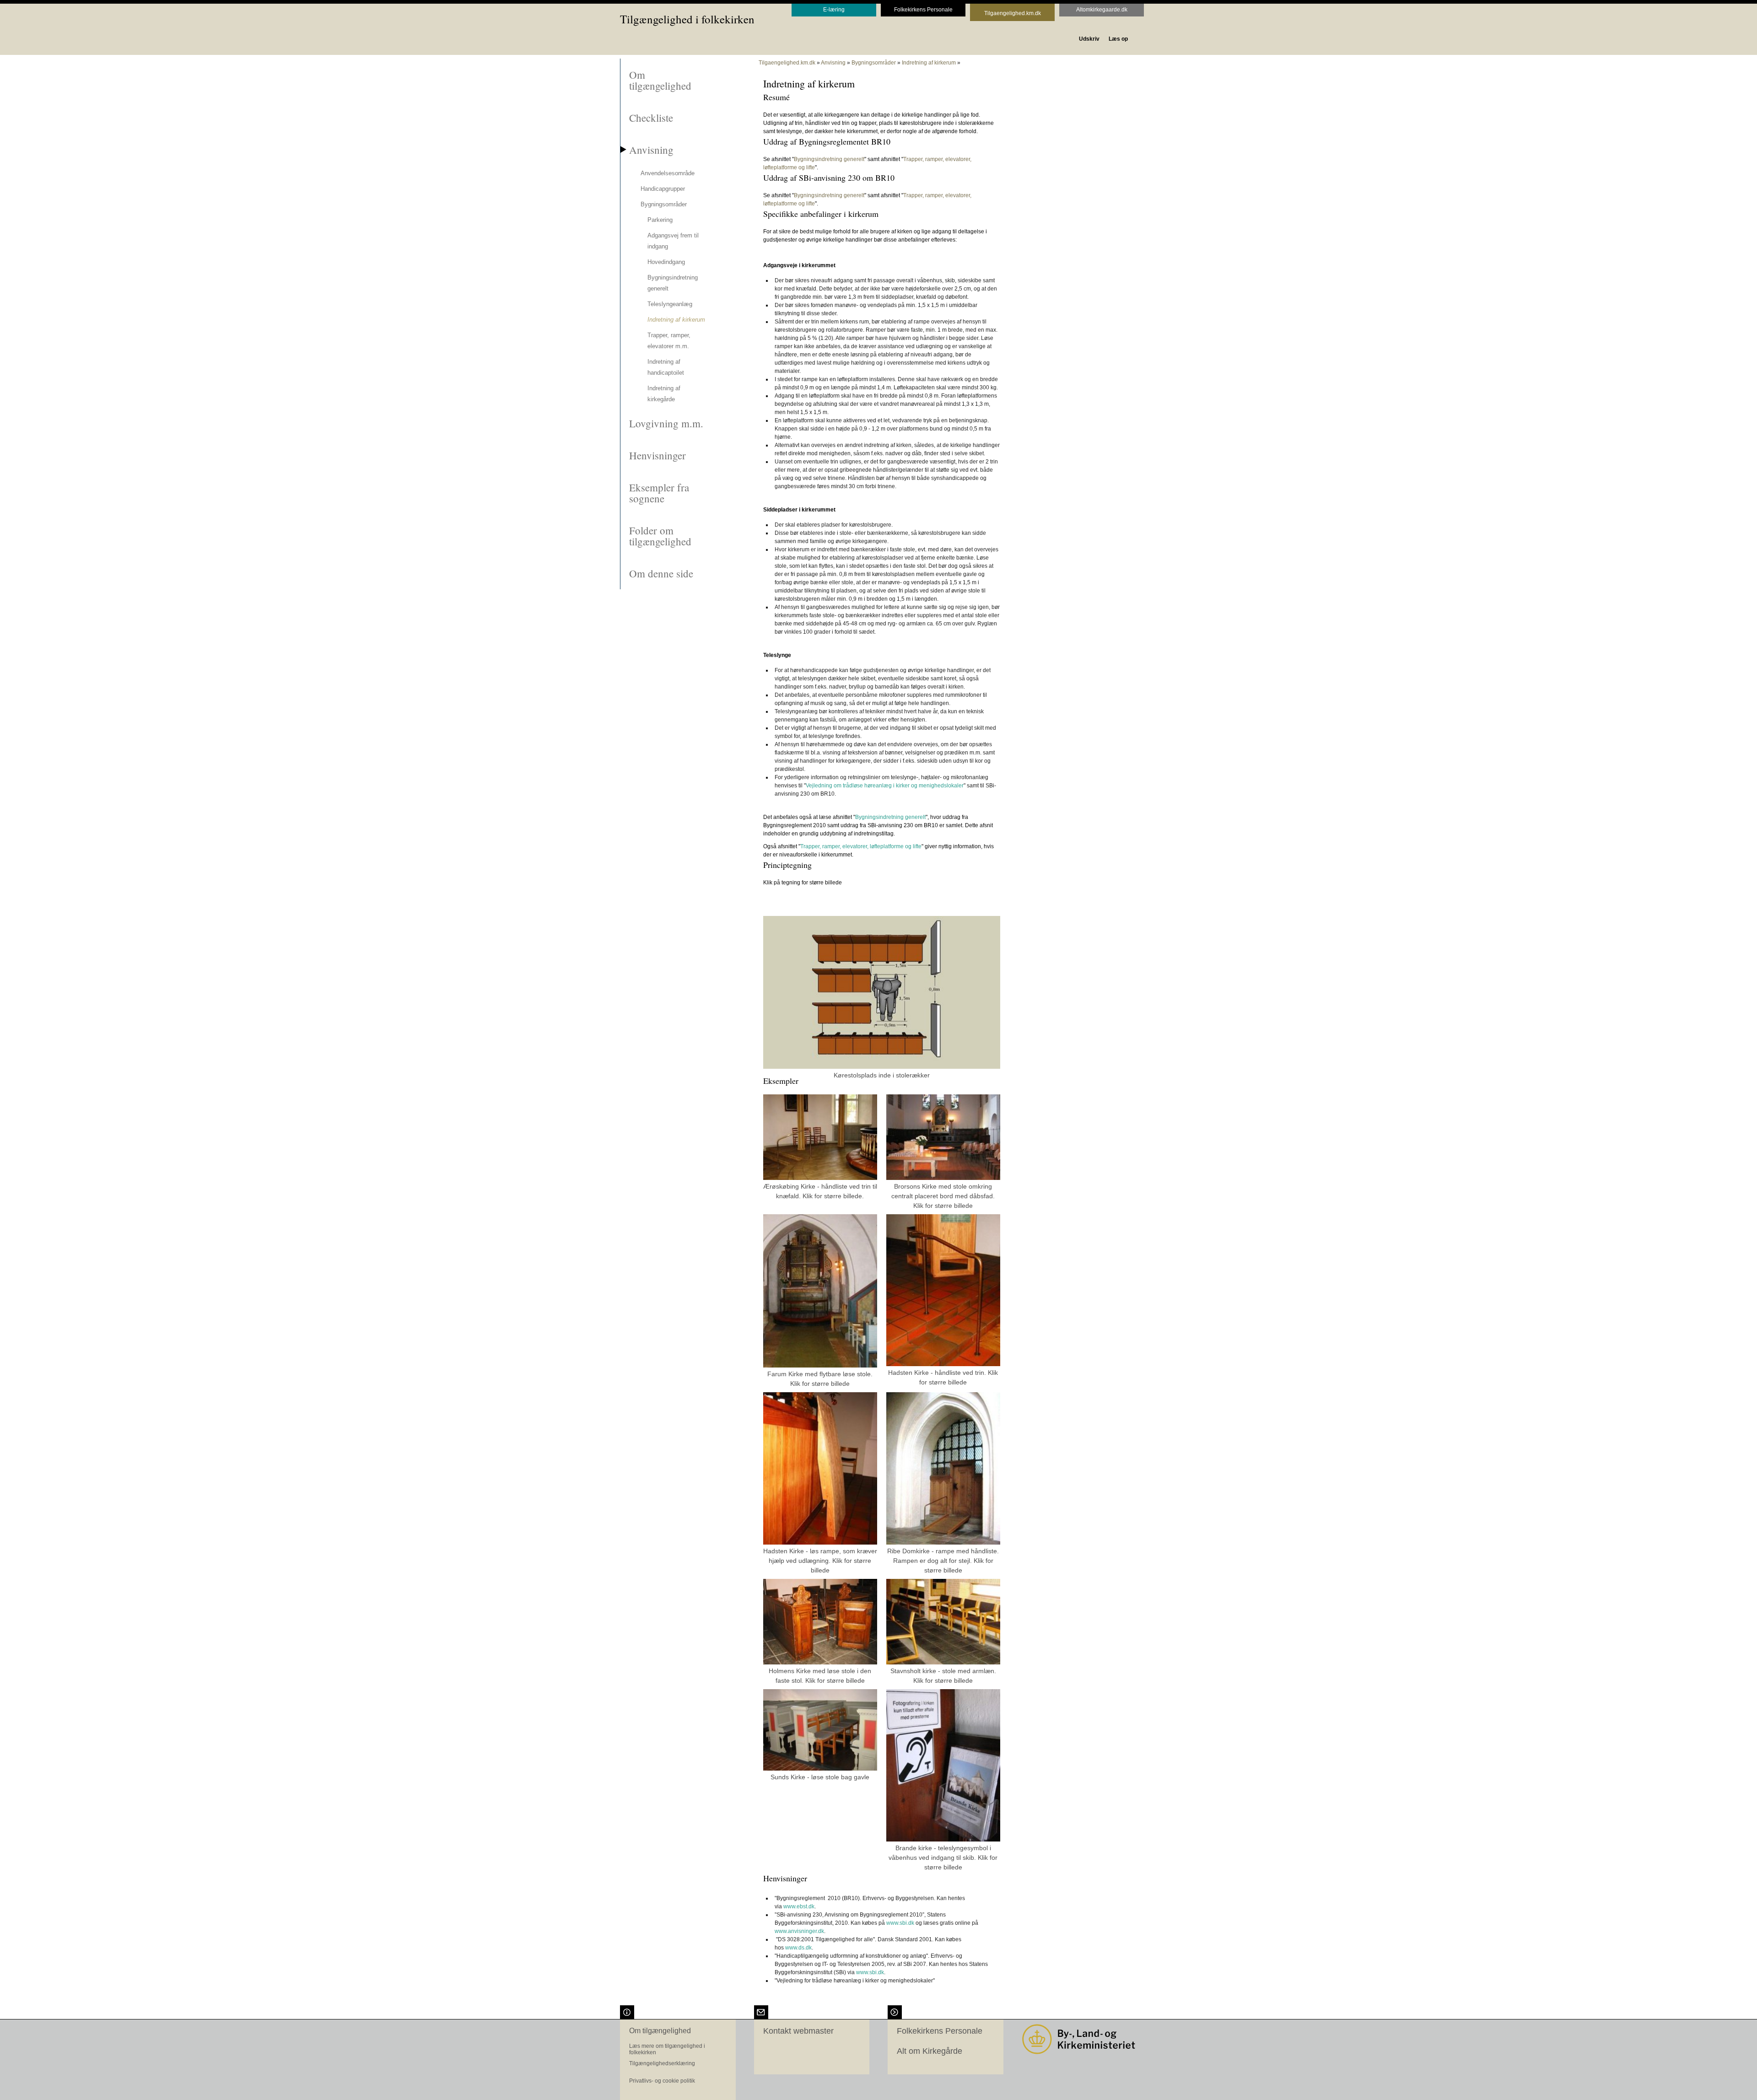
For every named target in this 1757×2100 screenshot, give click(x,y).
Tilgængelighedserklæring (662, 2063)
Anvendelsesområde (668, 173)
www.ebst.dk (799, 1906)
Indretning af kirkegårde (664, 394)
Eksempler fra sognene (659, 493)
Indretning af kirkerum (676, 320)
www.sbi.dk (900, 1923)
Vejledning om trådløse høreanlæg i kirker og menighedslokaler (885, 786)
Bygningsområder (664, 204)
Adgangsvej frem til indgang (673, 241)
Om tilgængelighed (660, 80)
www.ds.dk (798, 1948)
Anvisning (651, 150)
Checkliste (651, 118)
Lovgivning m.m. (666, 423)
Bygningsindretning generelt (673, 283)
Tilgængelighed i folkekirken (687, 19)
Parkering (660, 220)
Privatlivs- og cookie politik (662, 2081)
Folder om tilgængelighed (660, 536)
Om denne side (661, 573)
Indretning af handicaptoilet (666, 367)
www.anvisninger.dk (799, 1931)
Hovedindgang (666, 262)
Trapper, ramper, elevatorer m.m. (669, 341)
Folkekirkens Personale (940, 2031)
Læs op (1118, 39)
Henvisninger (658, 455)
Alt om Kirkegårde (930, 2051)
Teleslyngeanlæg (670, 304)
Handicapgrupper (663, 189)
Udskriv (1089, 39)
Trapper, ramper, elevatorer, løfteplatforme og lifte (861, 846)
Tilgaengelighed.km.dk (787, 63)
